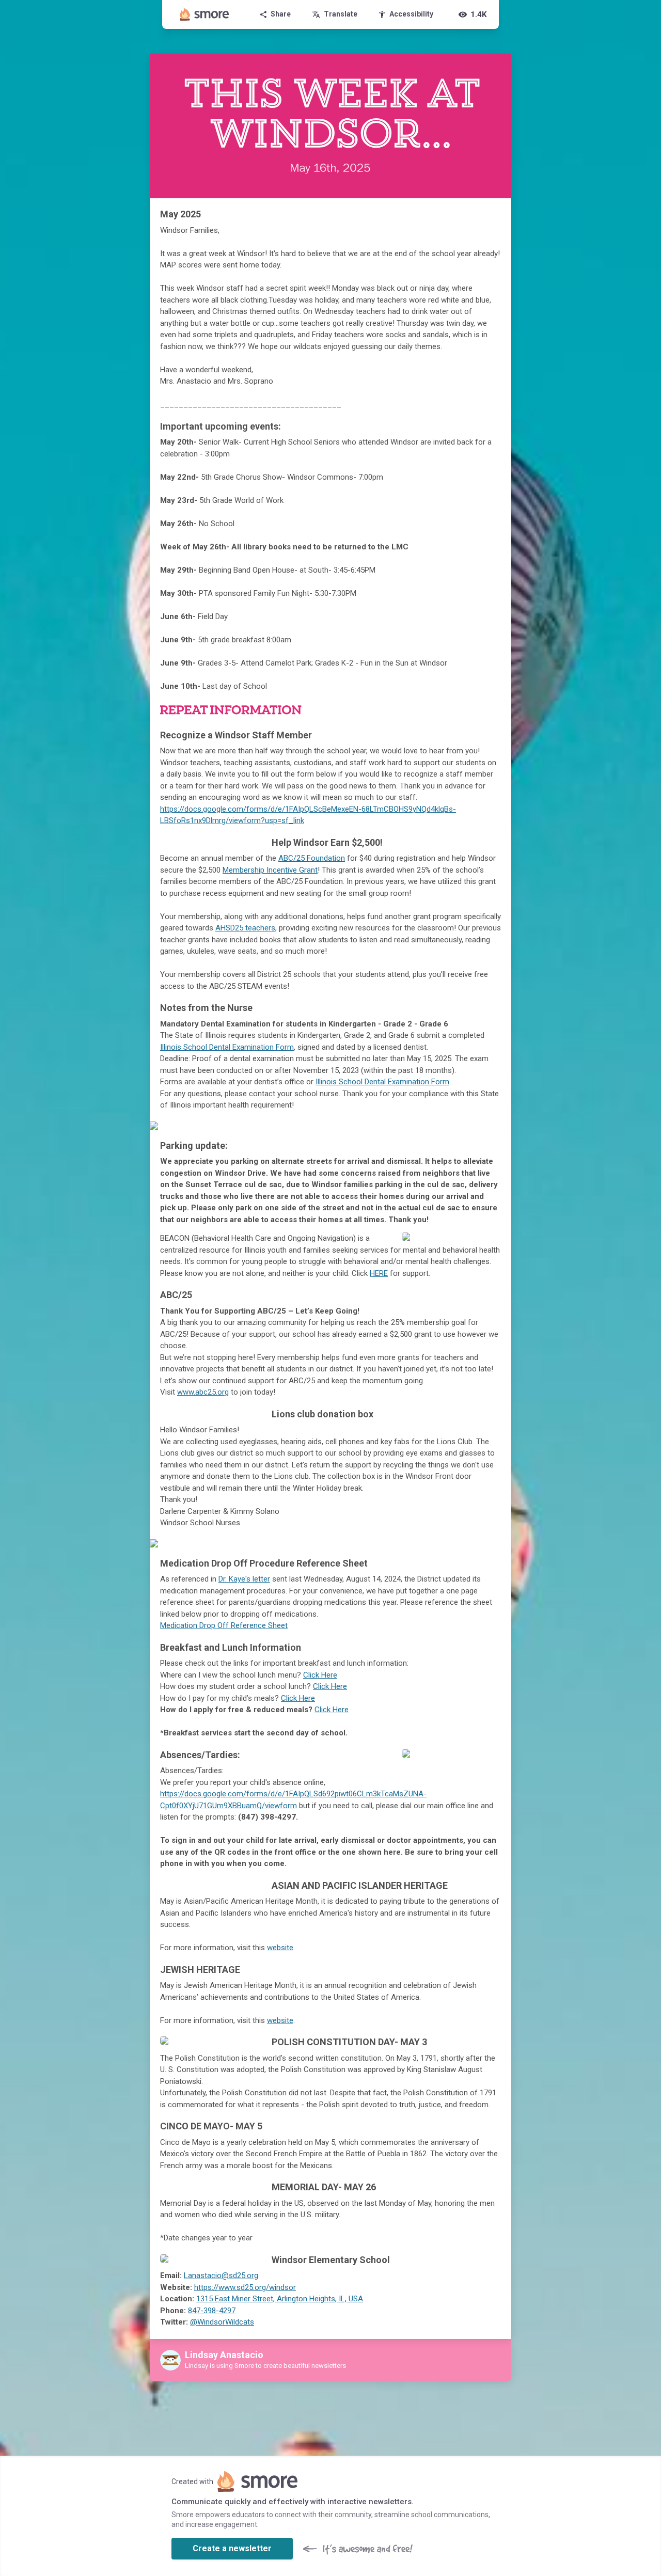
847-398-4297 (212, 2311)
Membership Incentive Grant (270, 870)
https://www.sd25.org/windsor (245, 2287)
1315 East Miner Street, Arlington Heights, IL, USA (280, 2299)
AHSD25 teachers (245, 928)
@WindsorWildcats (222, 2322)
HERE (379, 1273)
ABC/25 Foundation (312, 858)
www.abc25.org (203, 1392)
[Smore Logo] (204, 14)
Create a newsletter (232, 2548)
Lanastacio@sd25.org (221, 2275)
